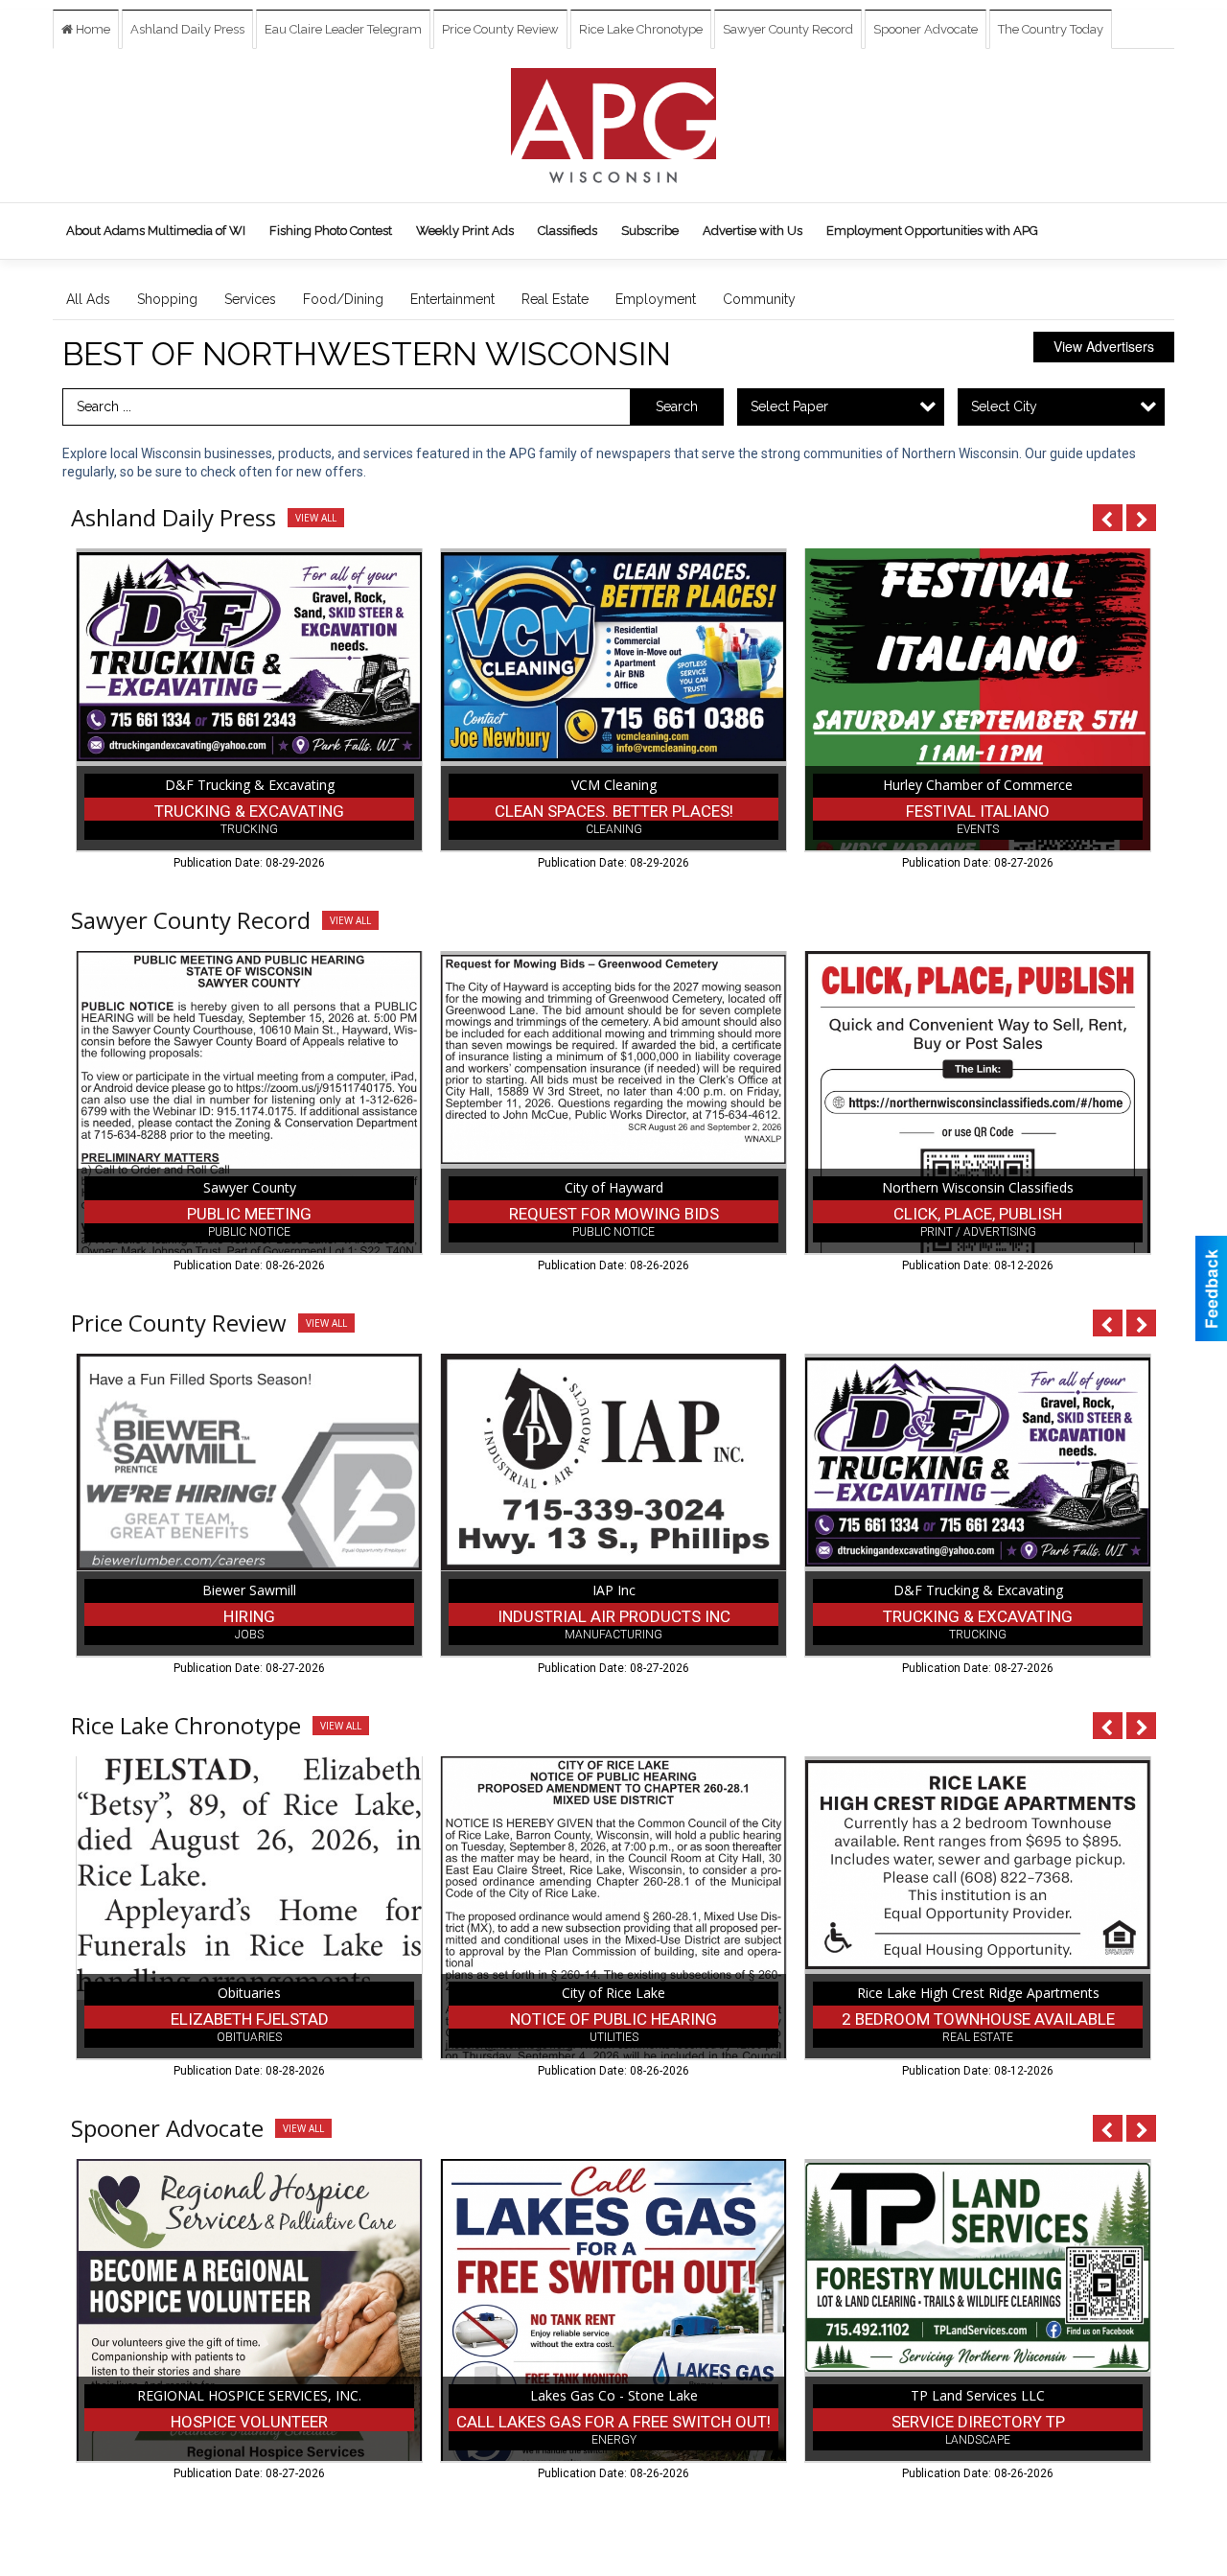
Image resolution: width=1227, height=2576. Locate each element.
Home (92, 29)
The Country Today (1051, 29)
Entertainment (452, 299)
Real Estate (555, 299)
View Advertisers (1104, 346)
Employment (656, 299)
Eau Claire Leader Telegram (343, 29)
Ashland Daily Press (187, 29)
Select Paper (789, 406)
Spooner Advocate (926, 29)
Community (759, 299)
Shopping (167, 299)
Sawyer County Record (788, 29)
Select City (1004, 406)
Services (250, 299)
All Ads (88, 299)
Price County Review (500, 29)
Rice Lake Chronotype (641, 29)
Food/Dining (343, 299)
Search (677, 406)
